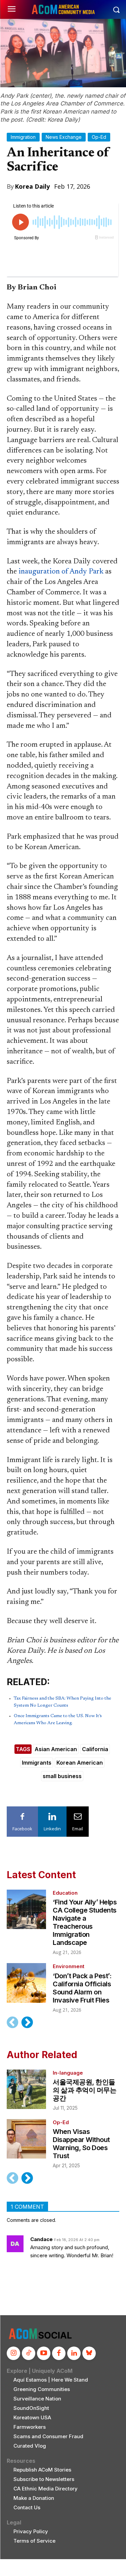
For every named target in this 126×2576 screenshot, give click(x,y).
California (95, 1749)
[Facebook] (59, 2353)
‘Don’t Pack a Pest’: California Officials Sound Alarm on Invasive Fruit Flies (82, 1988)
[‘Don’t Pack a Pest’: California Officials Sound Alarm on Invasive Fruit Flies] (26, 1983)
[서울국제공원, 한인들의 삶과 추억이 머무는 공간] (26, 2089)
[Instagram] (13, 2353)
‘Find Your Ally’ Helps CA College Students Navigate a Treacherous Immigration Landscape (85, 1922)
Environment (69, 1966)
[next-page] (27, 2022)
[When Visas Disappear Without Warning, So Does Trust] (26, 2139)
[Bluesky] (89, 2353)
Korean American (80, 1763)
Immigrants (37, 1763)
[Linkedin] (74, 2353)
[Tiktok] (29, 2353)
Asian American (56, 1749)
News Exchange (64, 137)
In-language (68, 2073)
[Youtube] (44, 2353)
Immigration (23, 137)
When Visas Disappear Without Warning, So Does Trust (81, 2144)
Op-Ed (99, 137)
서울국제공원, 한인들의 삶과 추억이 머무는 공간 (85, 2090)
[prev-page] (13, 2022)
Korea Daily (32, 186)
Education (65, 1893)
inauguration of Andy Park (61, 572)
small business (62, 1776)
